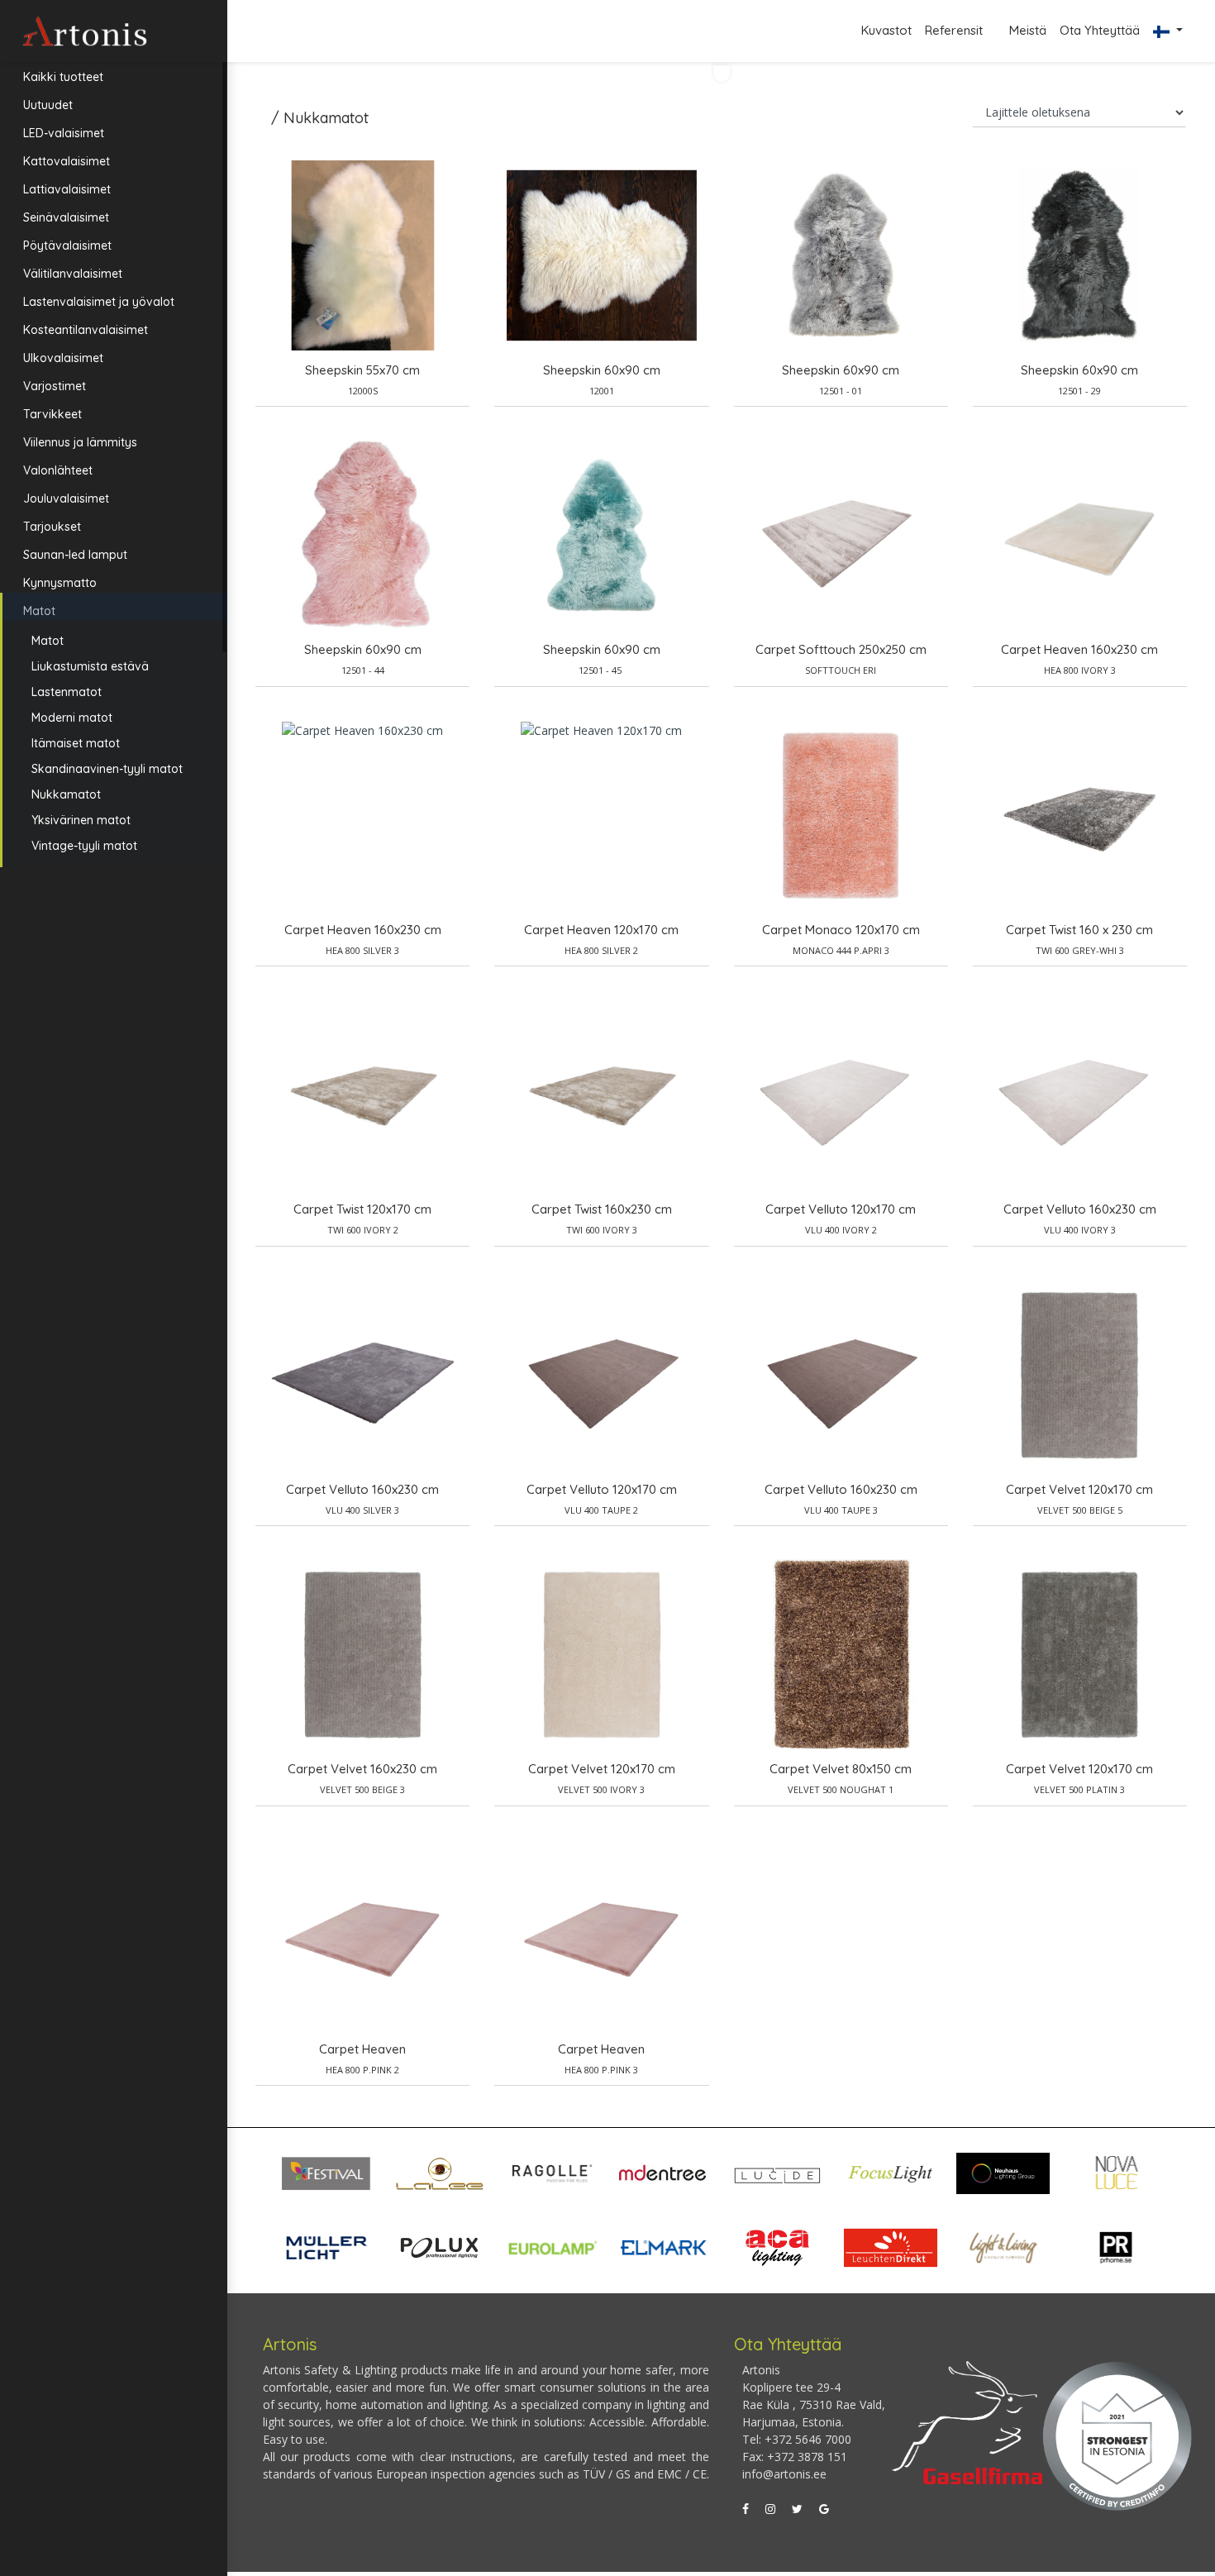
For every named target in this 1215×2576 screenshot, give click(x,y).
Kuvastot (886, 30)
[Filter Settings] (722, 74)
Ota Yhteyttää (1100, 30)
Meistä (1028, 30)
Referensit (955, 30)
